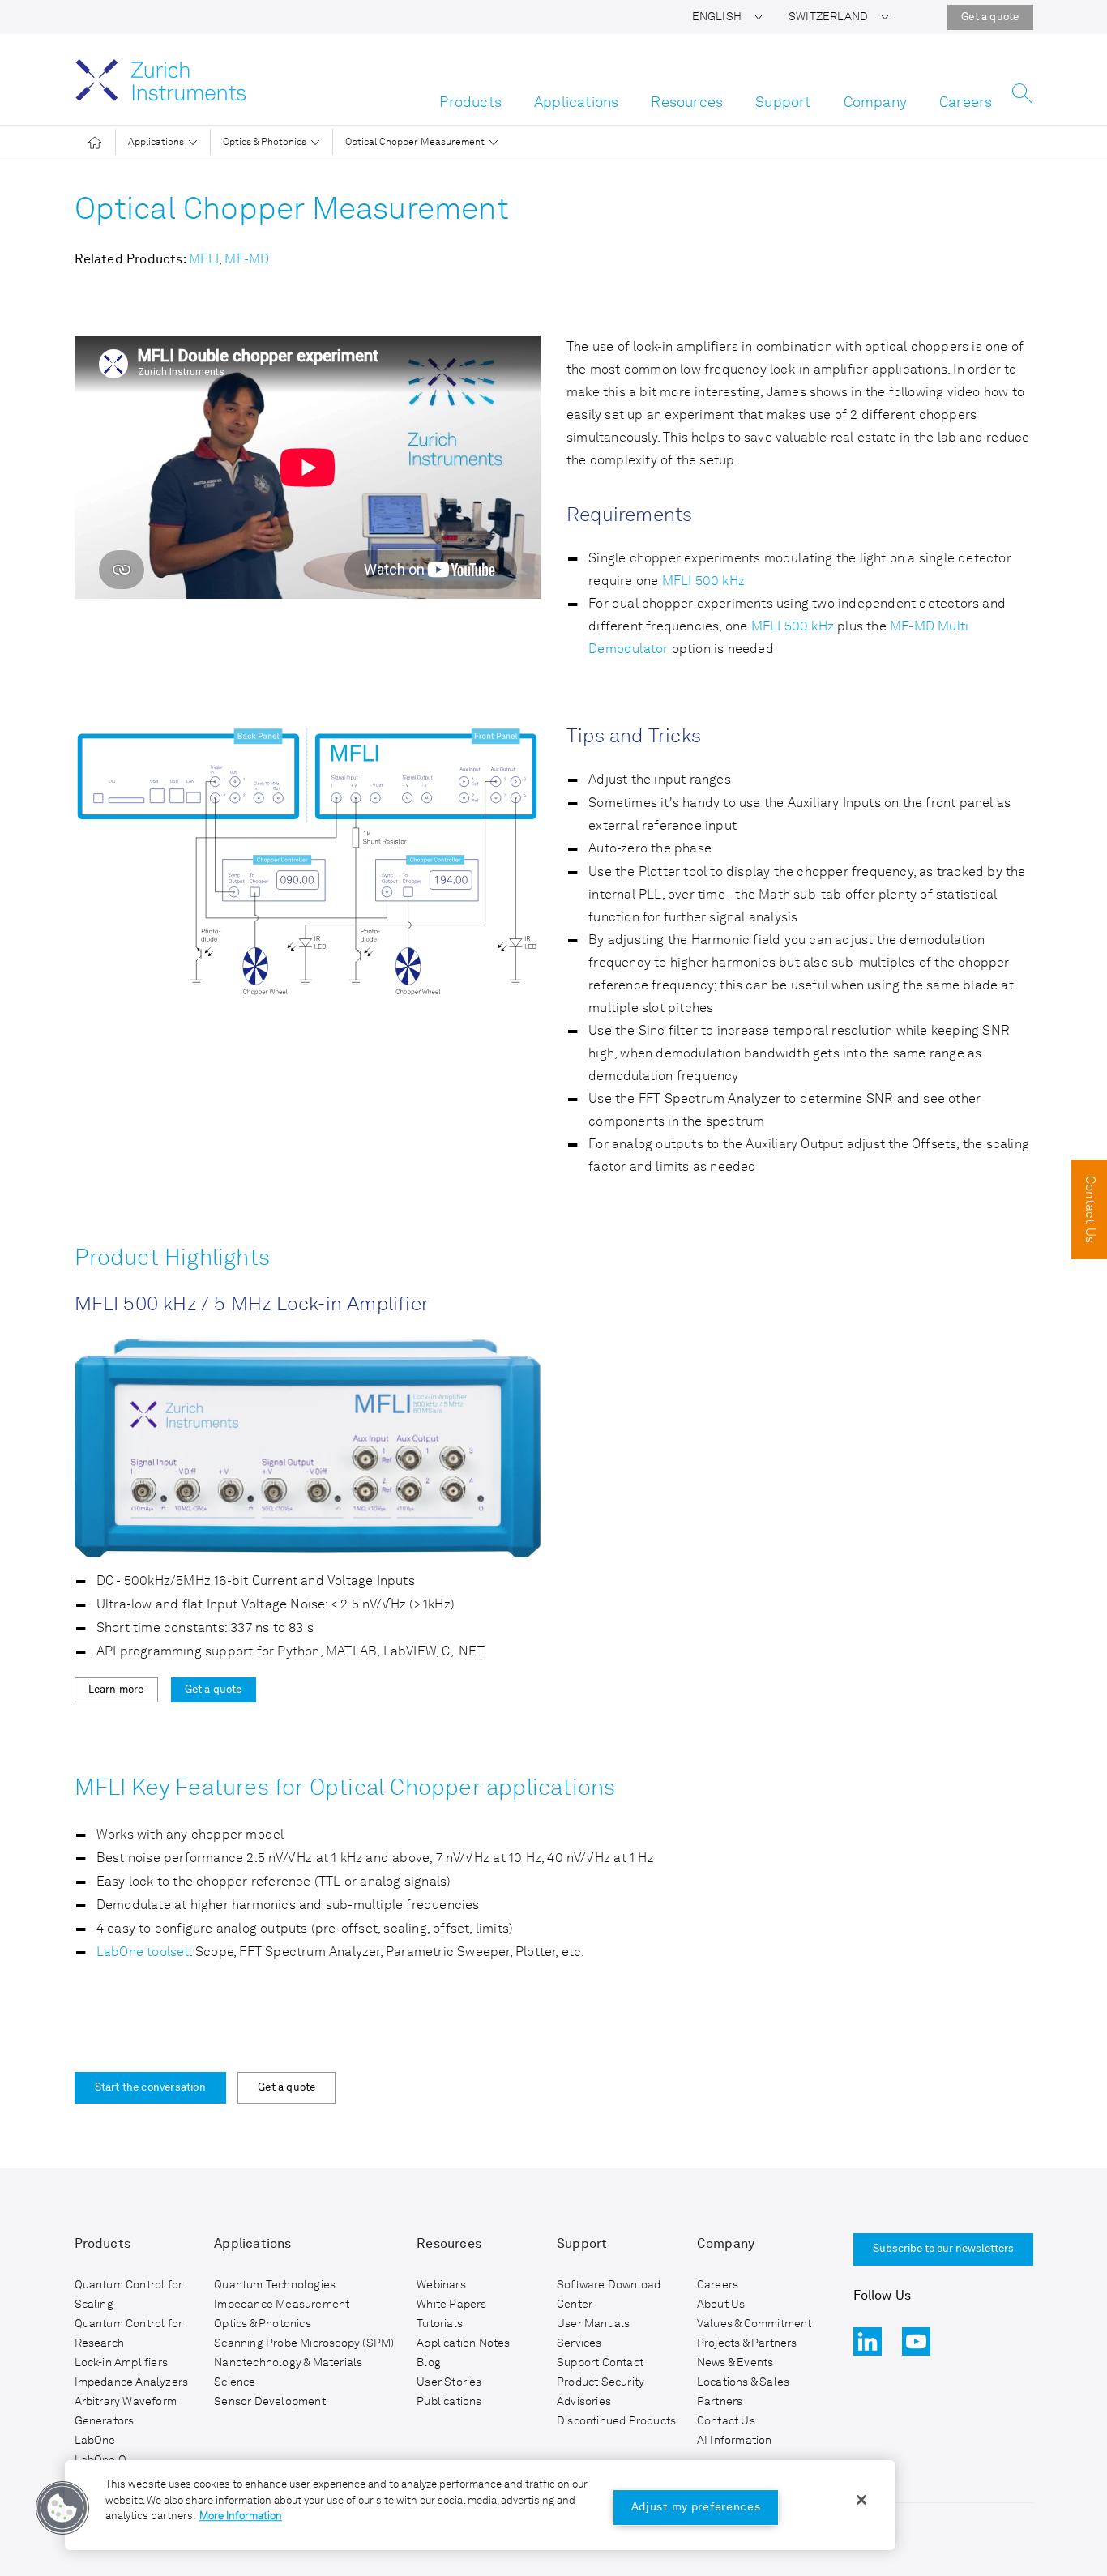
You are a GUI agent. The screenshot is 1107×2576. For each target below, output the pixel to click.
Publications (449, 2402)
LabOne (95, 2441)
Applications (576, 103)
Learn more (116, 1690)
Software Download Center (609, 2295)
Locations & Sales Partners (743, 2392)
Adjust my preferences (696, 2507)
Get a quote (990, 17)
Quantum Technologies (275, 2285)
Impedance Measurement (282, 2305)
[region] (480, 2505)
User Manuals (593, 2324)
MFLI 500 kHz (703, 582)
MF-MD (247, 260)
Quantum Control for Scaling (129, 2295)
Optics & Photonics (265, 143)
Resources (687, 103)
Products (470, 103)
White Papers (451, 2305)
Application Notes (463, 2343)
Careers (966, 103)
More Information (241, 2516)
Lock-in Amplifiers (122, 2363)
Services (579, 2343)
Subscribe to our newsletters (943, 2249)
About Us (721, 2305)
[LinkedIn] (868, 2341)
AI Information (735, 2441)
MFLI (204, 260)
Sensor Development (270, 2402)
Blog (429, 2363)
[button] (727, 17)
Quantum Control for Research (129, 2334)
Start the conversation (150, 2088)
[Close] (861, 2500)
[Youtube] (916, 2341)
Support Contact (600, 2363)
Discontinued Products (616, 2421)
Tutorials (440, 2324)
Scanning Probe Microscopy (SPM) (304, 2343)
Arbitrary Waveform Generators (126, 2412)
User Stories (449, 2382)
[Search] (1022, 98)
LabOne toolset (143, 1953)
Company (875, 103)
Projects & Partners (747, 2343)
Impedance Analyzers (132, 2382)
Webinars (441, 2285)
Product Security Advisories (601, 2392)
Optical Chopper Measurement (415, 143)
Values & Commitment (754, 2324)
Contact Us (726, 2421)
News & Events (735, 2363)
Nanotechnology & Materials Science (288, 2373)
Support (783, 103)
